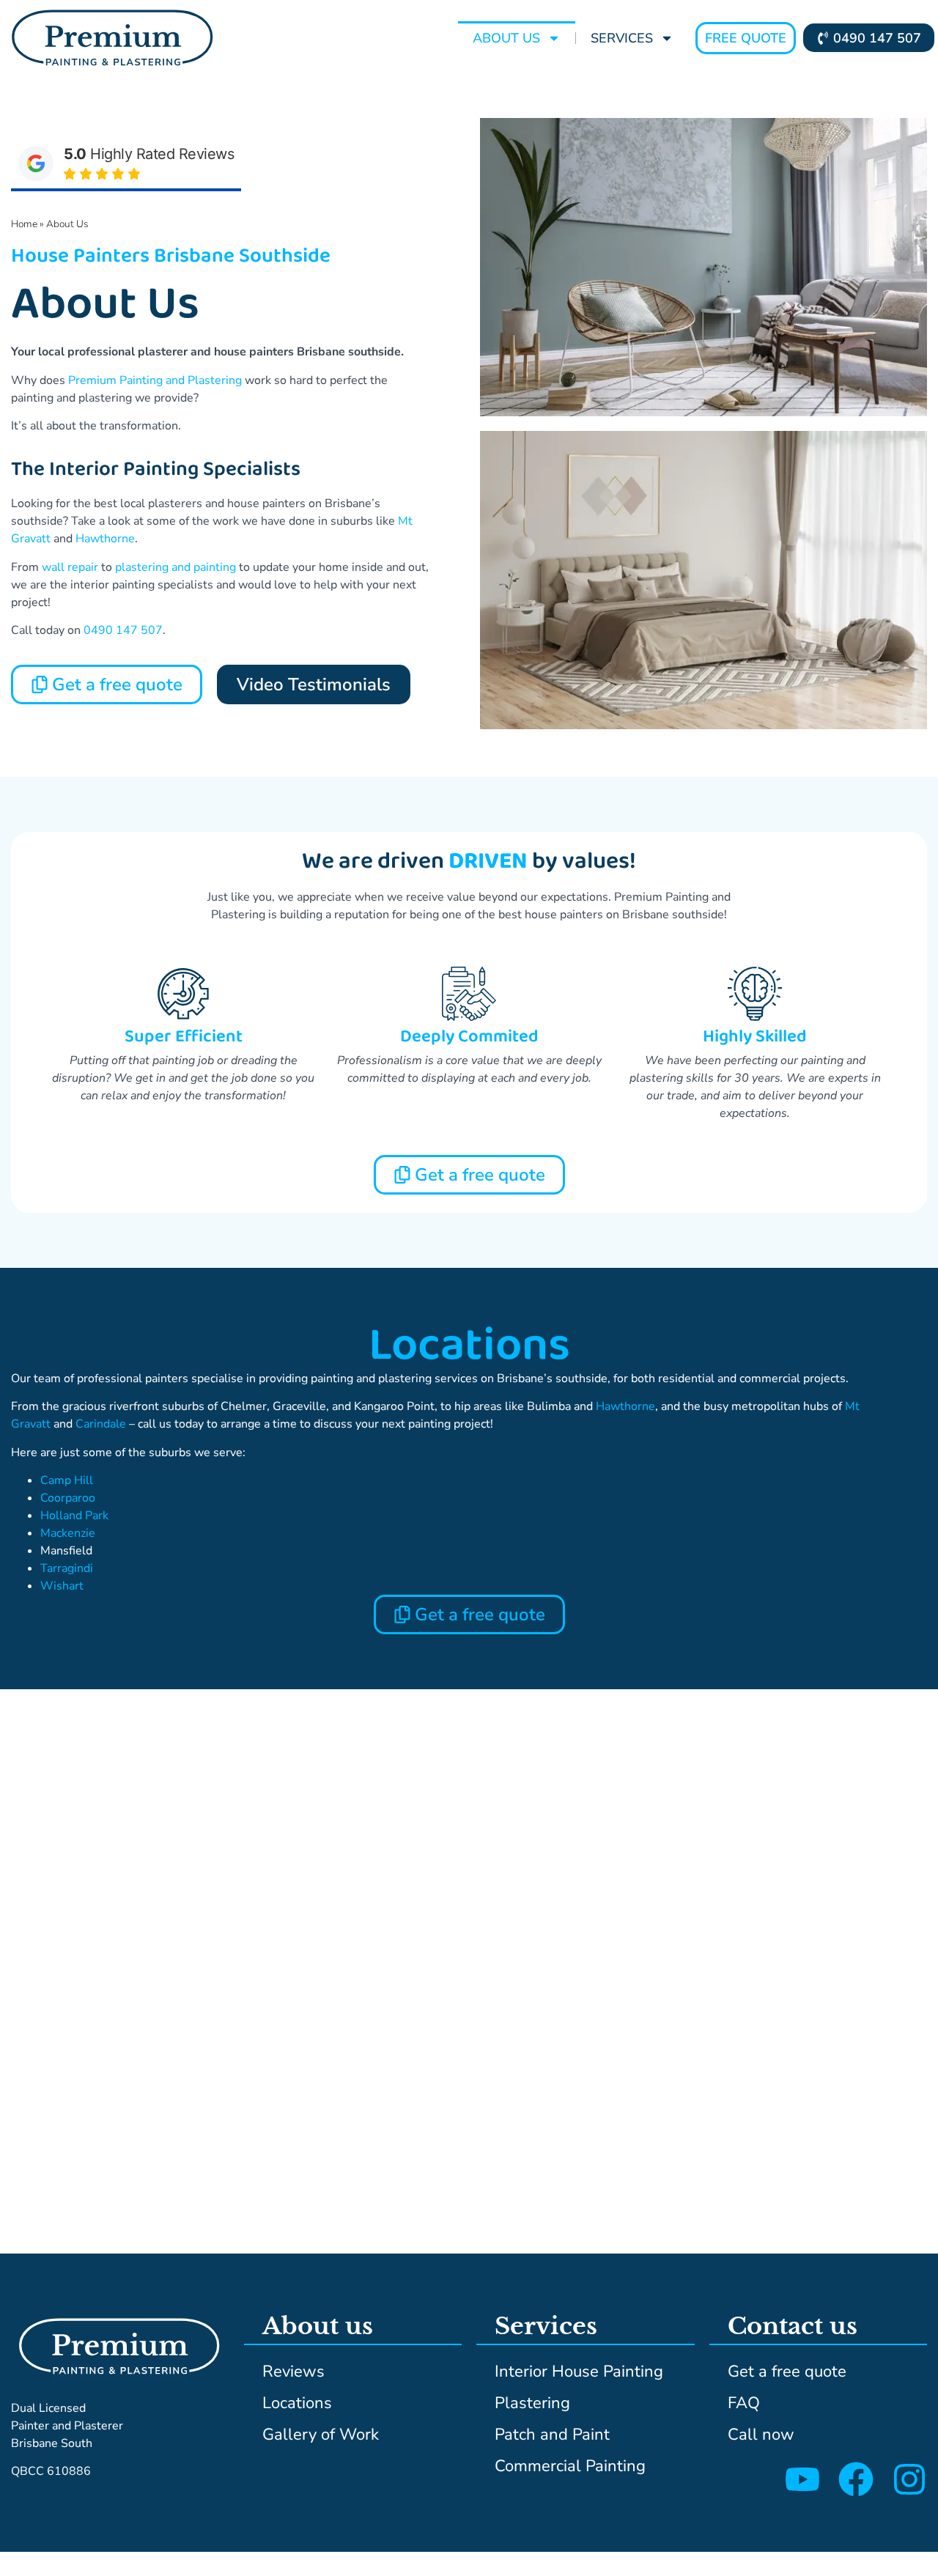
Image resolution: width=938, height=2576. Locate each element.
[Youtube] (802, 2479)
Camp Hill (67, 1480)
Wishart (62, 1586)
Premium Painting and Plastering (155, 380)
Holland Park (74, 1516)
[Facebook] (856, 2479)
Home (24, 224)
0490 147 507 (123, 630)
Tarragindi (67, 1568)
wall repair (70, 567)
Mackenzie (68, 1533)
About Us (506, 38)
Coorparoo (68, 1498)
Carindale (101, 1424)
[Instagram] (909, 2479)
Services (622, 38)
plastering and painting (176, 567)
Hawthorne (105, 539)
